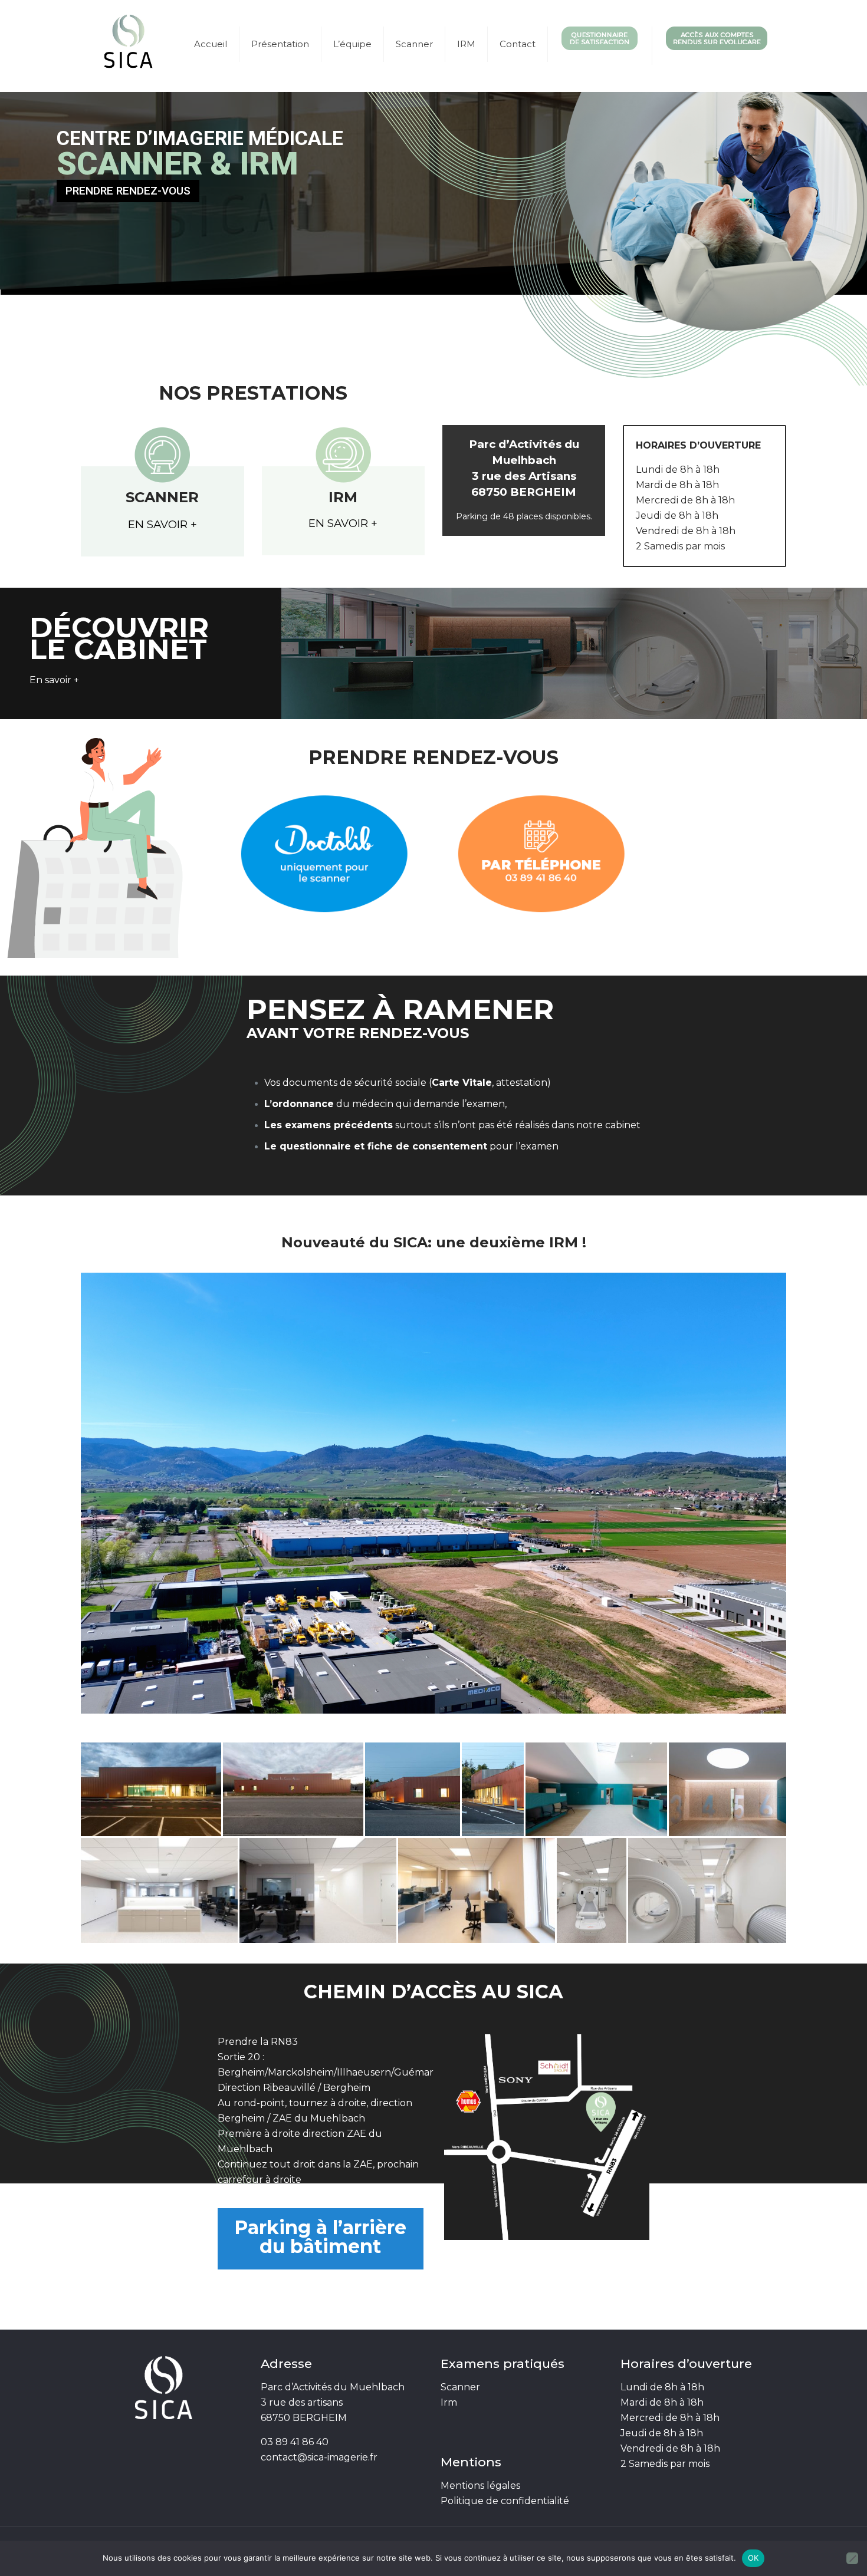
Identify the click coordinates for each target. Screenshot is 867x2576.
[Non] (852, 2558)
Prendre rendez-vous (128, 191)
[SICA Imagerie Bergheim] (129, 44)
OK (753, 2558)
